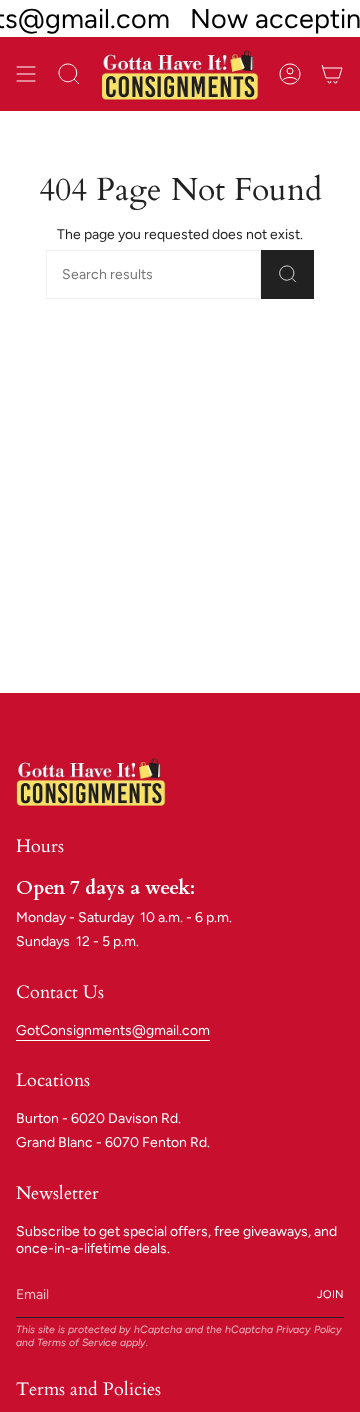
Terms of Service (77, 1342)
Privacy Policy (309, 1329)
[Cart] (332, 74)
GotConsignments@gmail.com (113, 1030)
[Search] (287, 274)
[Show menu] (26, 74)
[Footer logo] (91, 780)
